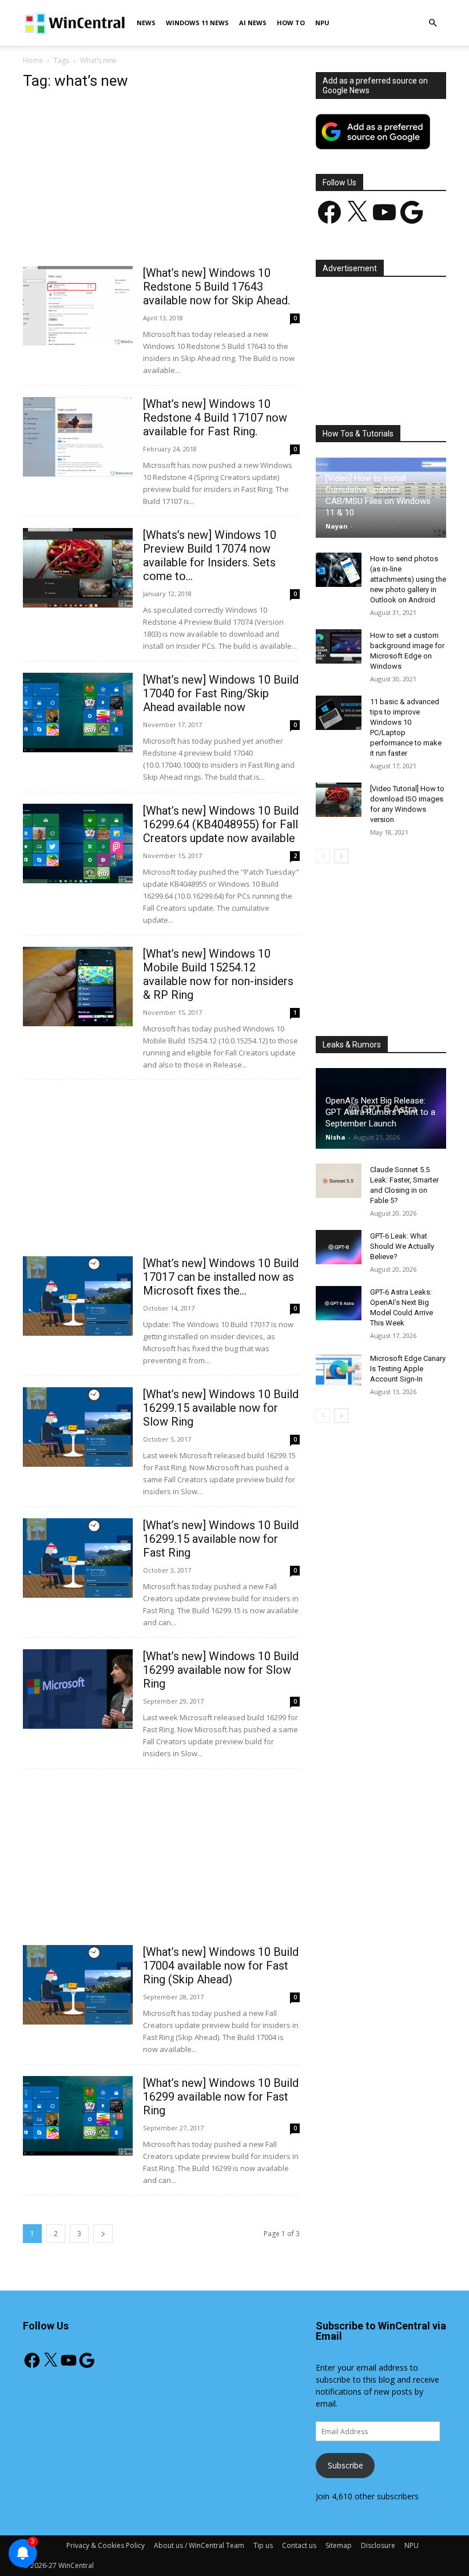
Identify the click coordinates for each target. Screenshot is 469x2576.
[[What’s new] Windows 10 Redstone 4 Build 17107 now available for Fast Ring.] (78, 437)
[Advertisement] (161, 181)
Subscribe (345, 2465)
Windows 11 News (197, 23)
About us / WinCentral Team (199, 2545)
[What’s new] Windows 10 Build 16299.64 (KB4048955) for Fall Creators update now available (221, 824)
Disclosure (378, 2545)
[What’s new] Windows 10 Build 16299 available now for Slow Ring (221, 1670)
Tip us (263, 2545)
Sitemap (339, 2545)
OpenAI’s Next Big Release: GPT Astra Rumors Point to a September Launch (380, 1112)
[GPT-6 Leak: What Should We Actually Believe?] (339, 1247)
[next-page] (103, 2234)
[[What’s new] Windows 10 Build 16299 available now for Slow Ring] (78, 1689)
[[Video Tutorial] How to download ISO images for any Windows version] (339, 800)
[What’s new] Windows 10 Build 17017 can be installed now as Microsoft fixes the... (221, 1277)
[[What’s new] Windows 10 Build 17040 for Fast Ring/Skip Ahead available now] (78, 713)
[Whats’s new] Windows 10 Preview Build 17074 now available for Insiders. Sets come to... (210, 555)
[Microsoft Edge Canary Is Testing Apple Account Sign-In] (339, 1370)
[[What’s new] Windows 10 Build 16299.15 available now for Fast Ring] (78, 1558)
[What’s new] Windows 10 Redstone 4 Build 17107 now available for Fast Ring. (215, 418)
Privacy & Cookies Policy (106, 2545)
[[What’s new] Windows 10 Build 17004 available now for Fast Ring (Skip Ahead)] (78, 1985)
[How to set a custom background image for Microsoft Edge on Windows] (339, 646)
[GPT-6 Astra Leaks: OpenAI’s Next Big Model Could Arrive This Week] (339, 1303)
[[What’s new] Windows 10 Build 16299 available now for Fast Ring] (78, 2116)
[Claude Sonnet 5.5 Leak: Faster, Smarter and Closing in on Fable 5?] (339, 1181)
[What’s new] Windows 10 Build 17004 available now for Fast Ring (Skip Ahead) (221, 1966)
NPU (322, 23)
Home (33, 60)
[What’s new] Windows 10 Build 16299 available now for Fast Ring (221, 2097)
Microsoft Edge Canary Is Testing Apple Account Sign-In (408, 1369)
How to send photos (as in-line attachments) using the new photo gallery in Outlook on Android (408, 579)
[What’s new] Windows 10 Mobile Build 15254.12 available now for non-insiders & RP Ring (218, 974)
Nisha (335, 1137)
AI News (253, 23)
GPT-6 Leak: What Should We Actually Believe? (402, 1246)
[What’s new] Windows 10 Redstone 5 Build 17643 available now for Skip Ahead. (216, 287)
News (146, 23)
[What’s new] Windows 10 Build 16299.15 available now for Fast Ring (221, 1539)
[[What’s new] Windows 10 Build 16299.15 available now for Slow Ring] (78, 1427)
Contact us (299, 2545)
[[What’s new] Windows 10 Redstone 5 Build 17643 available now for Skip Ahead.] (78, 306)
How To (291, 23)
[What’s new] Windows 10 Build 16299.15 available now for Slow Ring (221, 1408)
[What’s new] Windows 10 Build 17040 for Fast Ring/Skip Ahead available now (221, 693)
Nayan (337, 526)
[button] (432, 23)
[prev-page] (323, 856)
